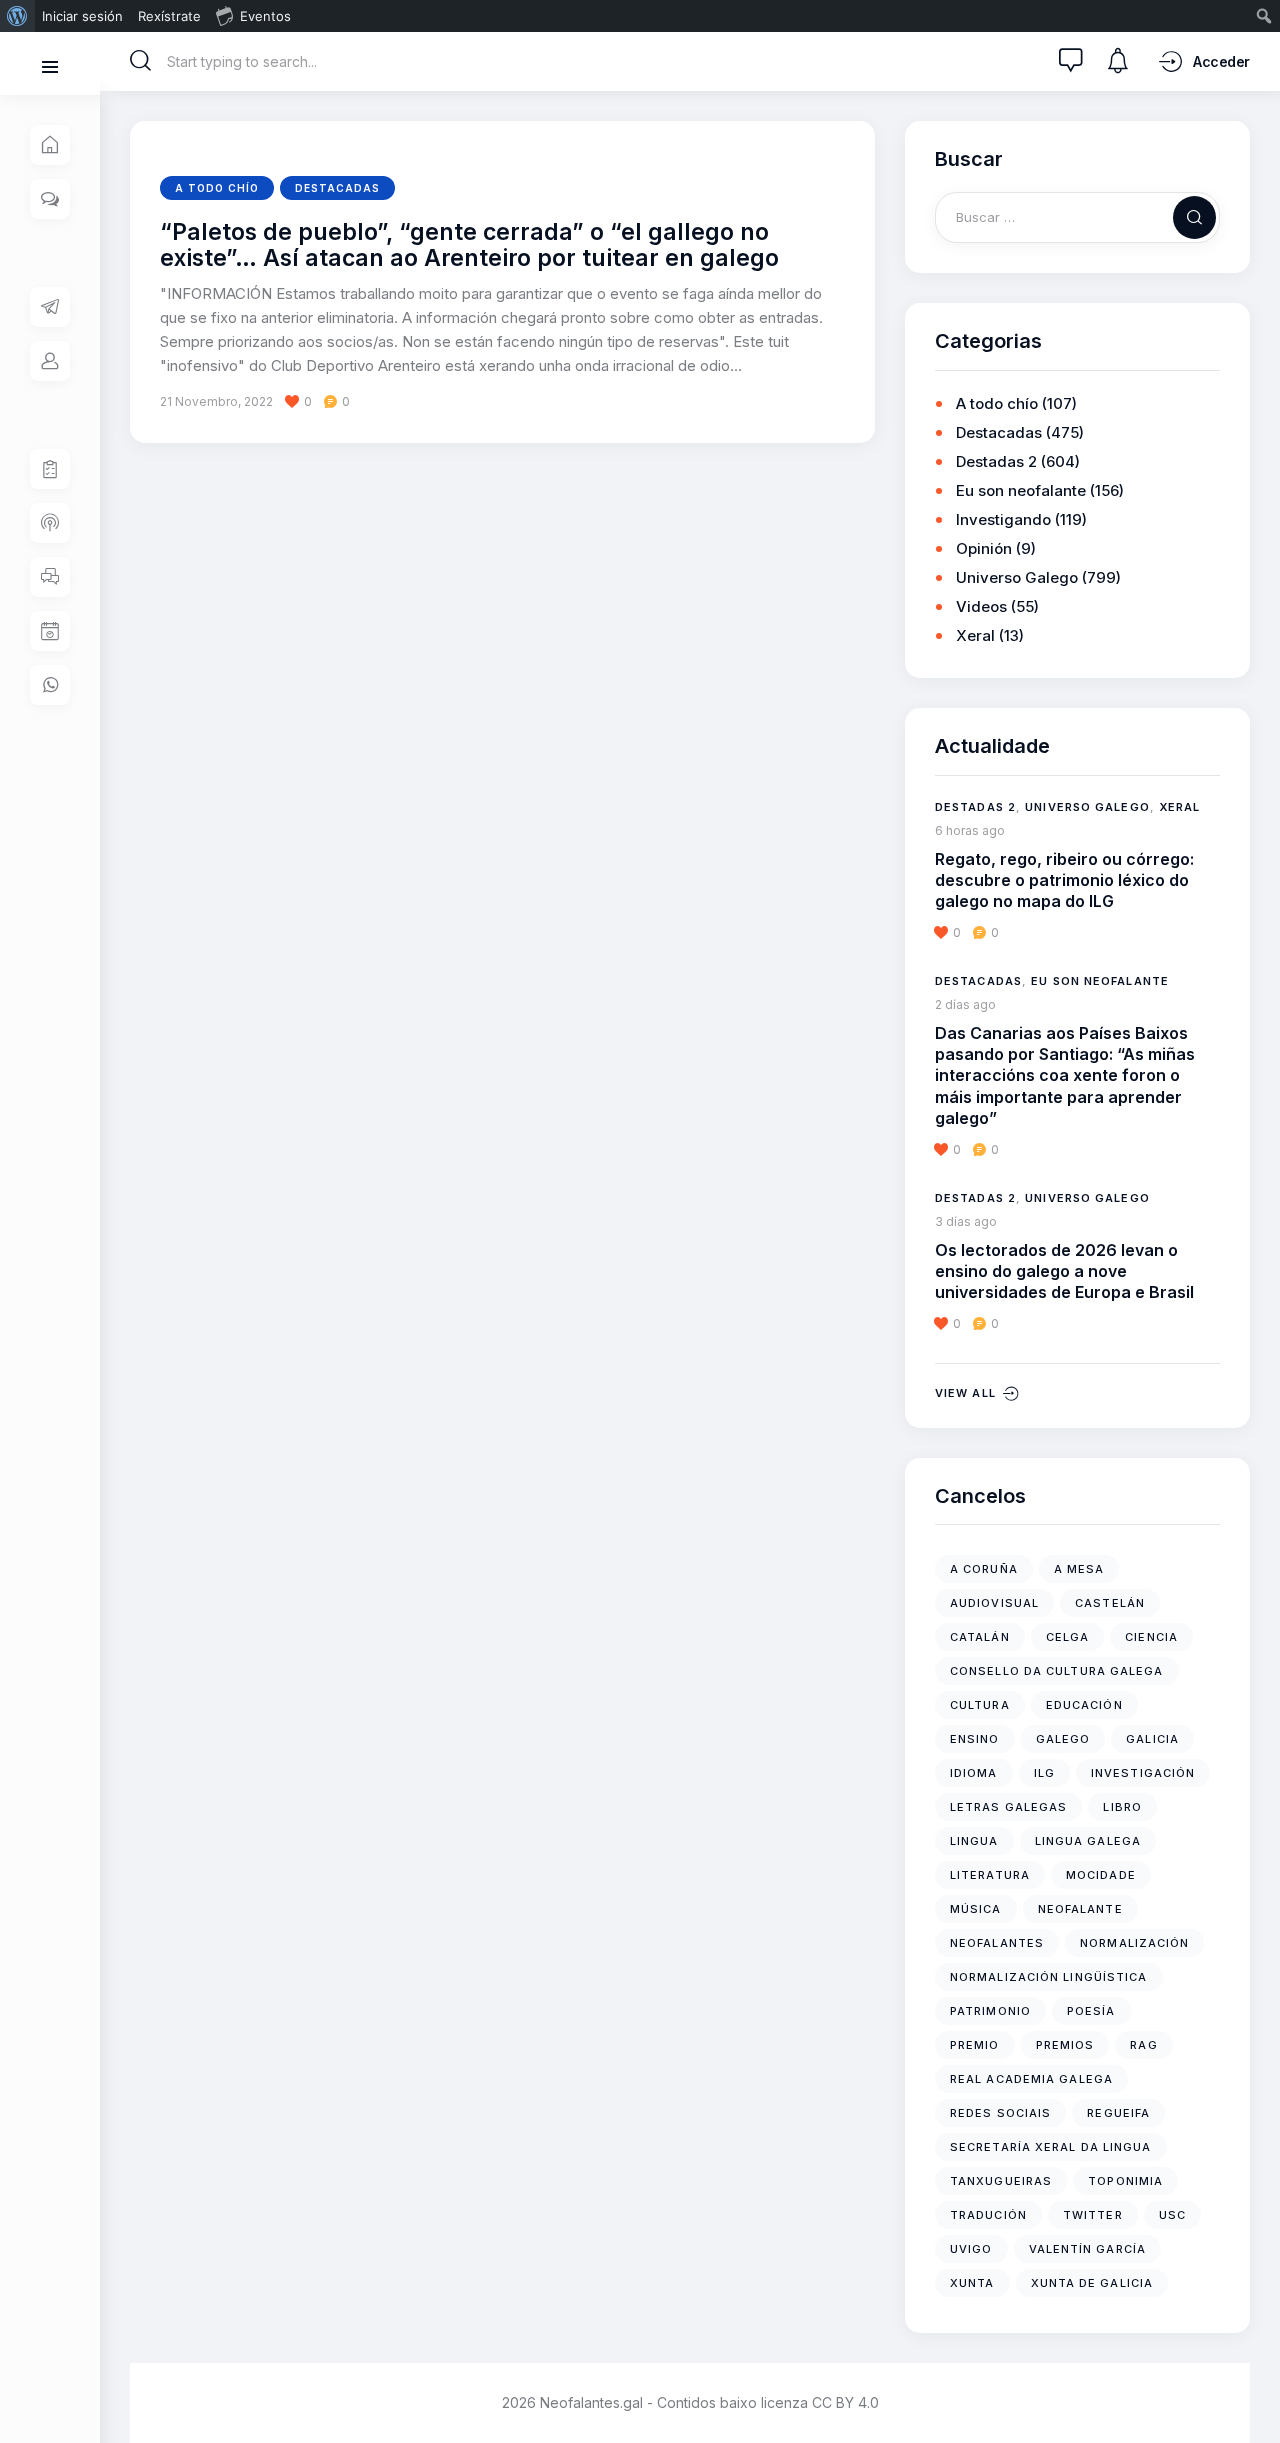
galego (1063, 1739)
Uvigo (971, 2249)
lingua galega (1088, 1841)
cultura (980, 1705)
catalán (980, 1637)
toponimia (1125, 2181)
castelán (1110, 1603)
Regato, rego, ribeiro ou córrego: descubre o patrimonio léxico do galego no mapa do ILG (1064, 880)
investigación (1143, 1773)
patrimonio (990, 2011)
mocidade (1101, 1875)
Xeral (975, 635)
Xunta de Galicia (1092, 2283)
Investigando (1003, 519)
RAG (1143, 2045)
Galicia (1152, 1739)
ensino (975, 1739)
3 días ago (966, 1221)
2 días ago (965, 1004)
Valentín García (1088, 2249)
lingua (974, 1841)
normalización (1134, 1943)
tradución (988, 2215)
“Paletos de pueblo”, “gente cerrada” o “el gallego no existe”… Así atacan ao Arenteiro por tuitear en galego (469, 245)
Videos (981, 606)
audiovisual (994, 1603)
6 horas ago (970, 830)
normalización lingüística (1049, 1977)
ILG (1044, 1773)
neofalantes (997, 1943)
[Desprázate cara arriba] (1250, 2390)
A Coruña (984, 1569)
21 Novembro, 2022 (216, 401)
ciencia (1151, 1637)
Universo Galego (1017, 577)
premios (1065, 2045)
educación (1084, 1705)
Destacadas (337, 188)
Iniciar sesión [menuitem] (82, 16)
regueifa (1118, 2113)
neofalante (1080, 1909)
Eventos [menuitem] (265, 16)
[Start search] (141, 61)
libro (1122, 1807)
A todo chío (217, 188)
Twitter (1093, 2215)
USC (1172, 2215)
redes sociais (1000, 2113)
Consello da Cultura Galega (1057, 1671)
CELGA (1068, 1637)
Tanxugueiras (1001, 2181)
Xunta (972, 2283)
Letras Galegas (1008, 1807)
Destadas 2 (996, 461)
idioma (974, 1773)
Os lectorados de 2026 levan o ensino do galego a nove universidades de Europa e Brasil (1064, 1271)
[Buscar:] (1077, 216)
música (976, 1909)
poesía (1091, 2011)
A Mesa (1079, 1569)
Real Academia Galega (1031, 2079)
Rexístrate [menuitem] (169, 16)
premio (975, 2045)
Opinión (984, 548)
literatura (990, 1875)
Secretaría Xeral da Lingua (1051, 2147)
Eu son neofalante (1021, 490)
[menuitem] (17, 16)
